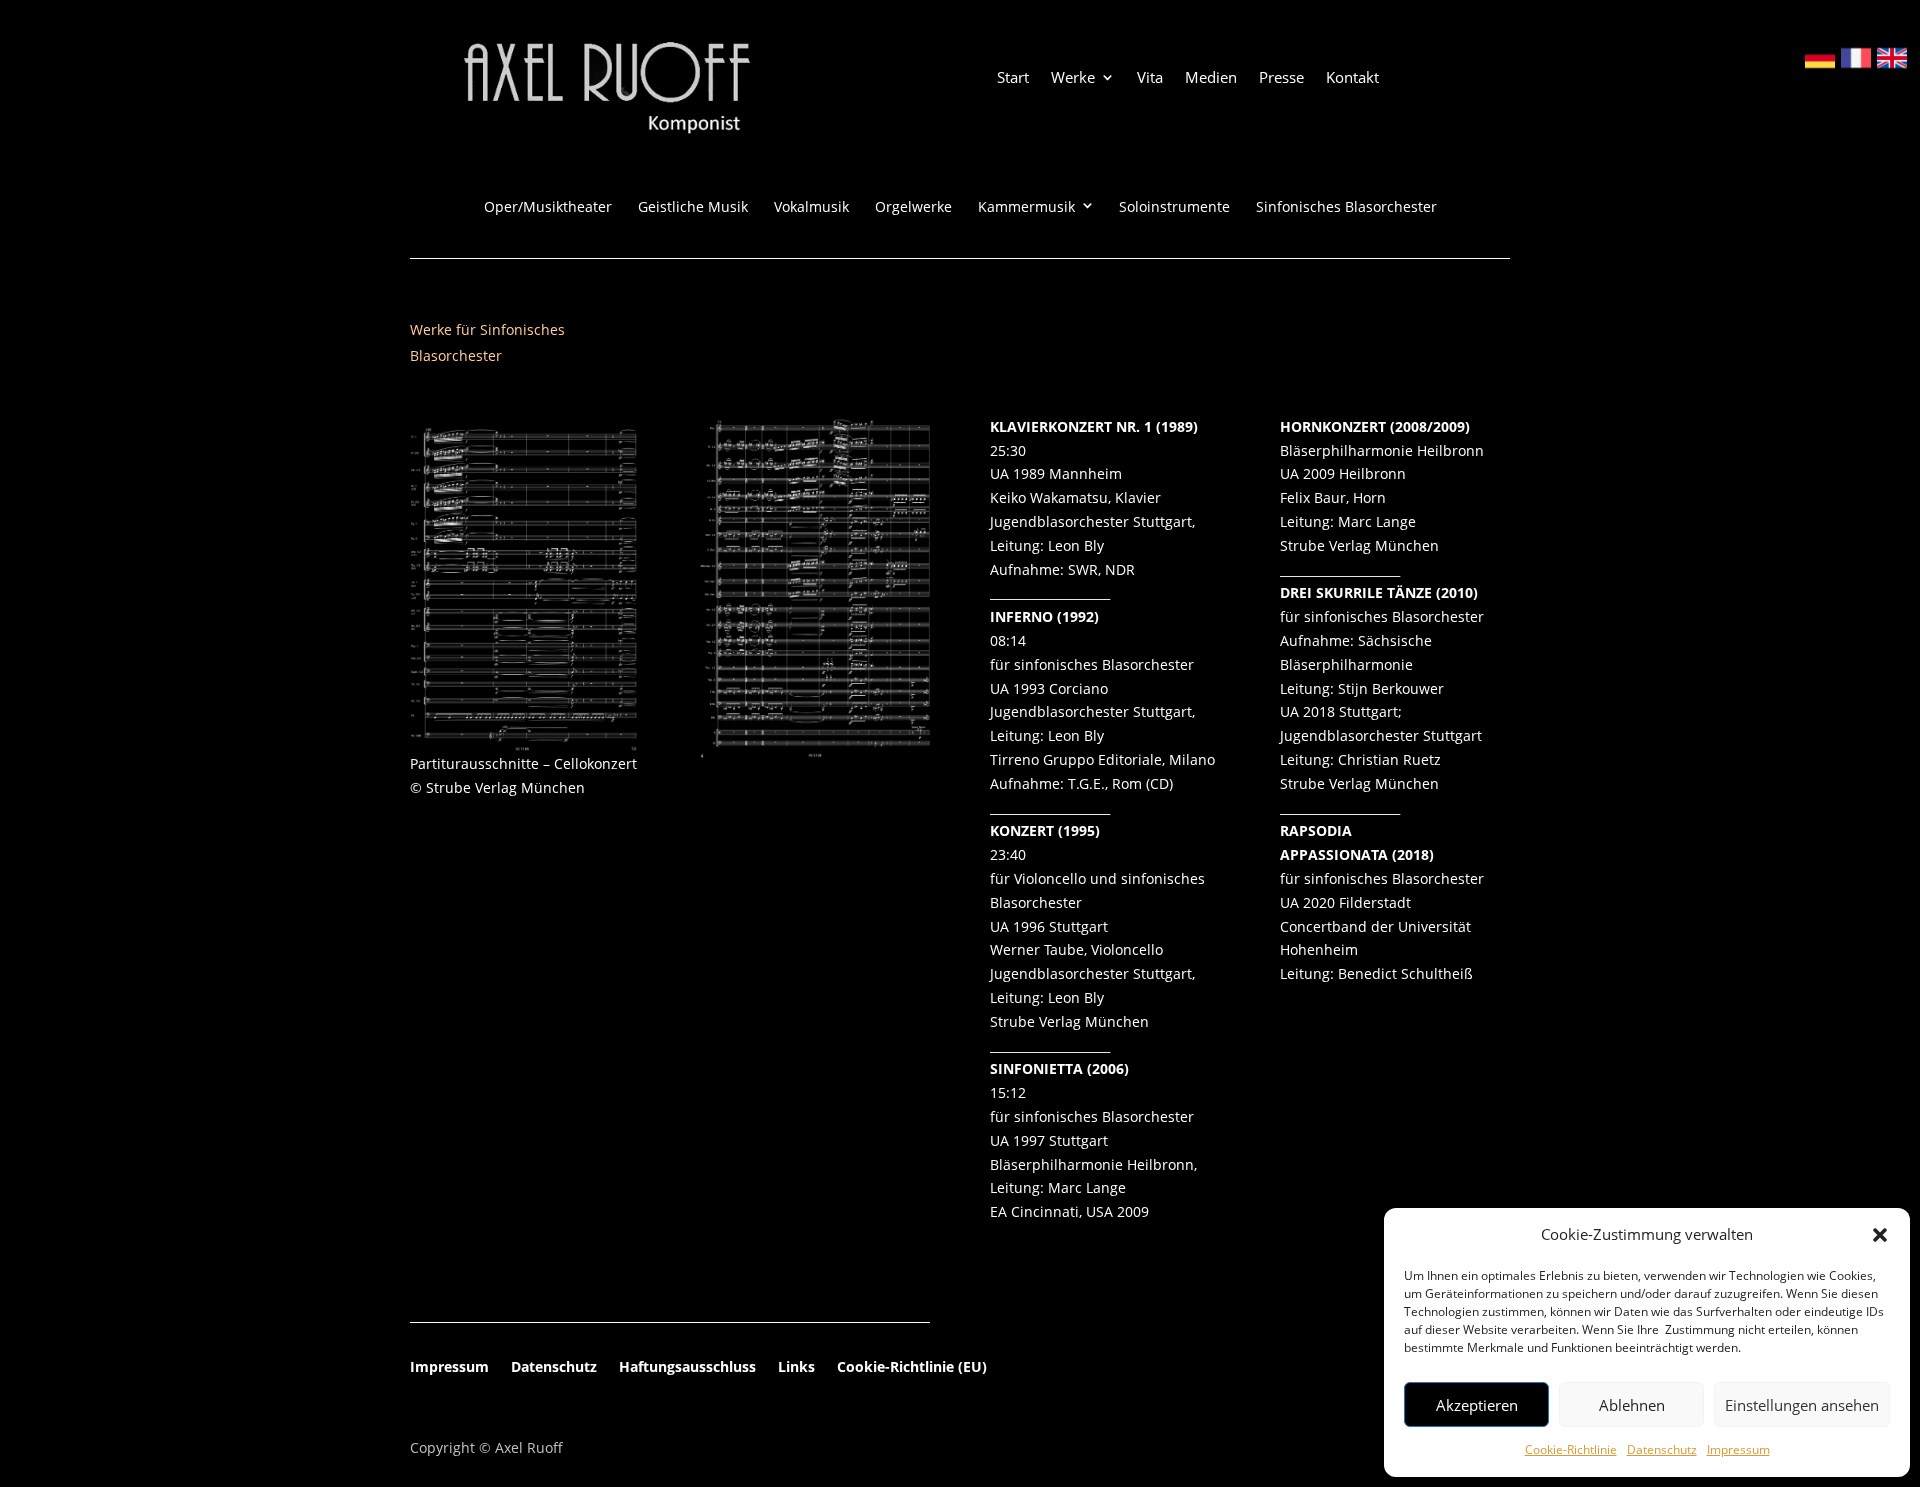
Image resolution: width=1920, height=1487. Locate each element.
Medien (1211, 78)
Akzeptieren (1477, 1405)
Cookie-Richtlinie (1571, 1449)
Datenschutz (1662, 1449)
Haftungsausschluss (687, 1368)
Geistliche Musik (693, 207)
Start (1013, 78)
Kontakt (1352, 78)
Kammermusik (1026, 207)
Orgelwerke (913, 207)
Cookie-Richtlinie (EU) (912, 1368)
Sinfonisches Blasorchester (1346, 207)
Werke (1073, 78)
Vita (1150, 78)
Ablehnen (1632, 1405)
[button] (1880, 1235)
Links (796, 1368)
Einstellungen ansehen (1802, 1405)
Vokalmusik (811, 207)
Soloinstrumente (1174, 207)
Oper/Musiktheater (548, 207)
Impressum (1738, 1449)
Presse (1281, 78)
